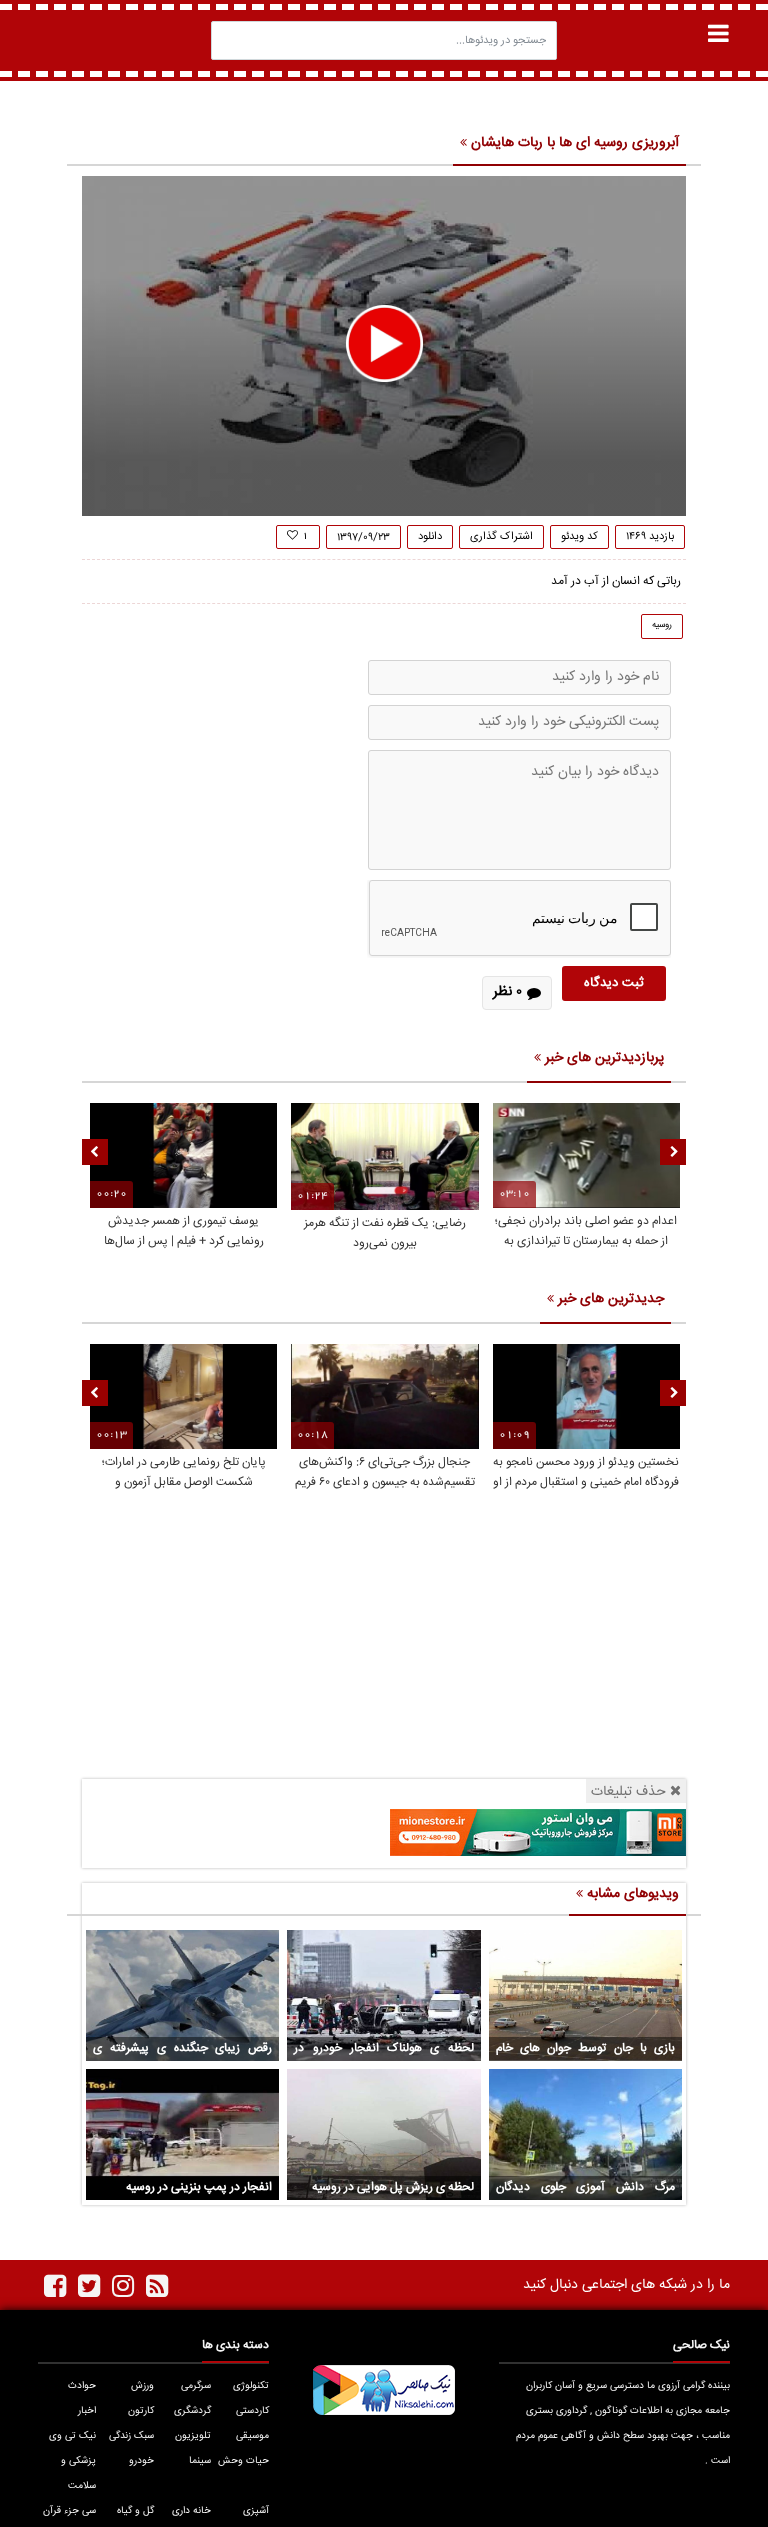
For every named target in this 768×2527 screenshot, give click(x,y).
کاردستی (252, 2411)
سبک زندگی (131, 2436)
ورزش (142, 2386)
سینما (200, 2461)
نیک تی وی (72, 2436)
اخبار (87, 2411)
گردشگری (192, 2411)
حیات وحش (243, 2461)
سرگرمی (196, 2386)
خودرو (141, 2461)
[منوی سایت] (718, 33)
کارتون (141, 2411)
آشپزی (256, 2511)
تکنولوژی (251, 2386)
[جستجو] (232, 40)
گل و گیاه (135, 2511)
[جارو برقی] (538, 1833)
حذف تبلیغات (628, 1791)
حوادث (82, 2386)
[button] (384, 343)
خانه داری (191, 2511)
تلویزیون (193, 2436)
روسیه (662, 625)
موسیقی (252, 2436)
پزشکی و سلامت (78, 2473)
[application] (384, 346)
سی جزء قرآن (69, 2511)
